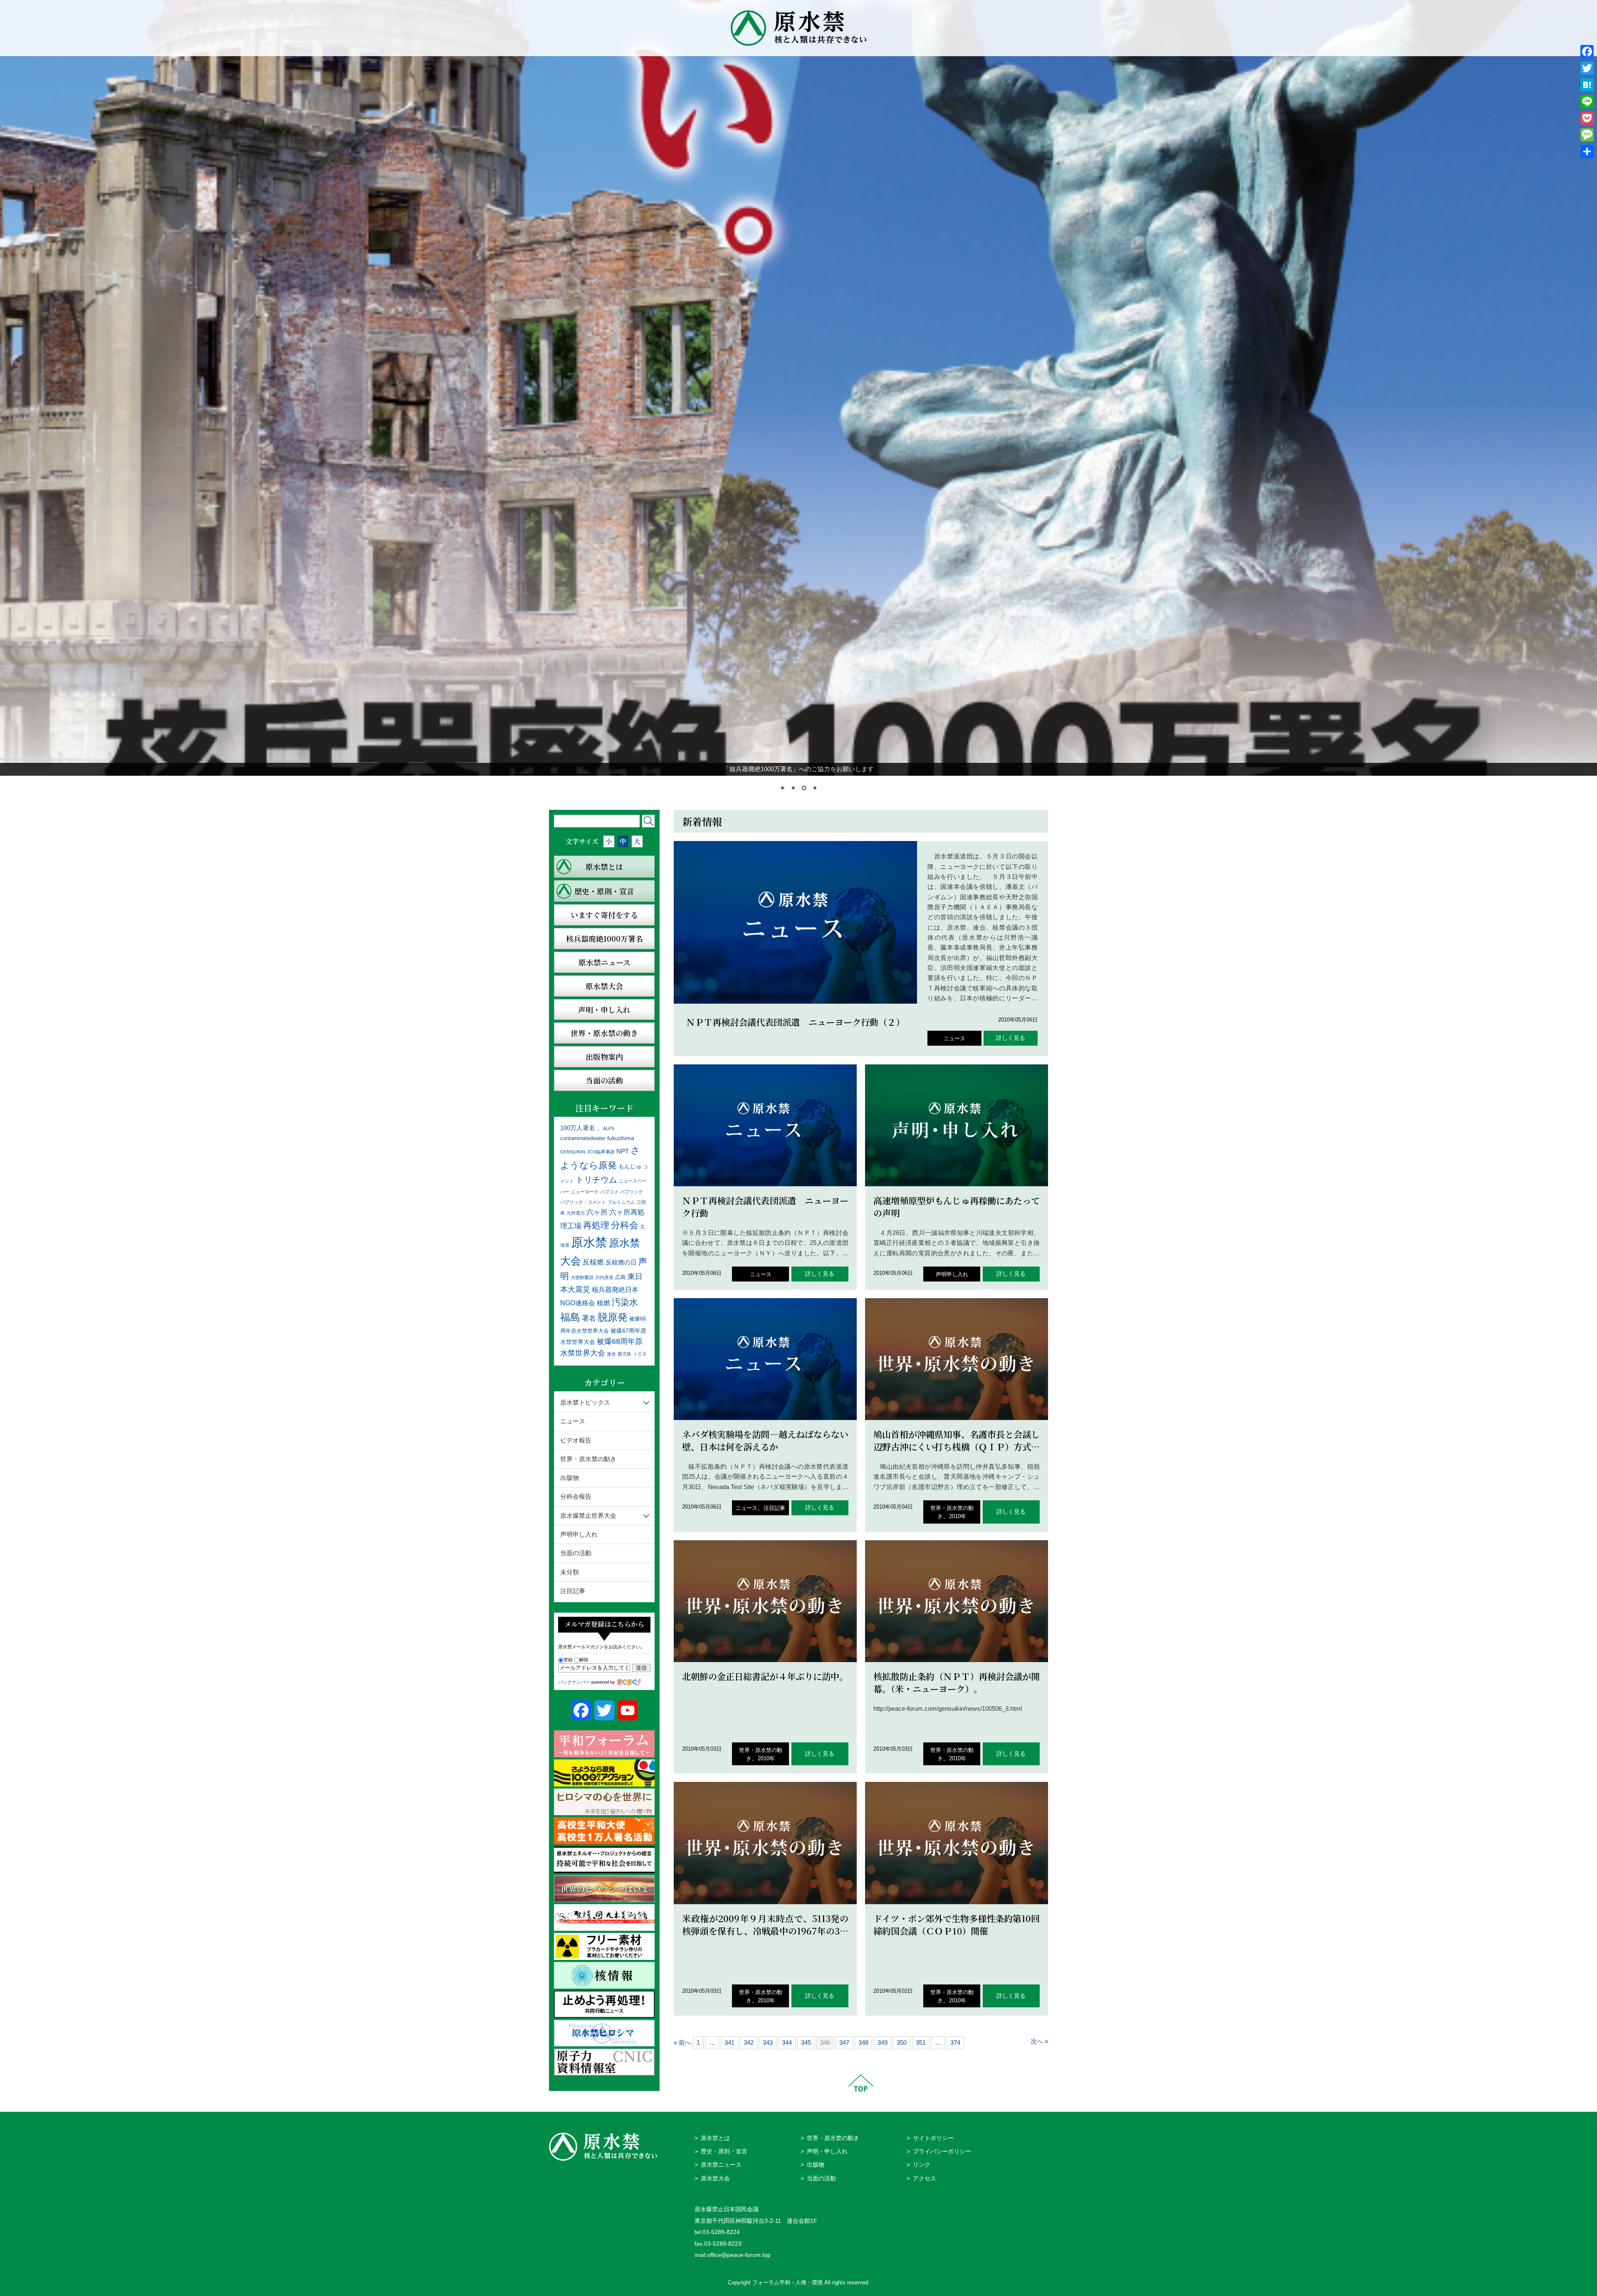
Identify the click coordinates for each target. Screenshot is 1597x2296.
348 (863, 2042)
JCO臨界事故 (601, 1151)
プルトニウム (621, 1201)
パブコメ (609, 1191)
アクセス (925, 2178)
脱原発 (613, 1316)
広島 (621, 1277)
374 (955, 2042)
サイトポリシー (933, 2137)
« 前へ (682, 2042)
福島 (570, 1316)
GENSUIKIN (573, 1151)
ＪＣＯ (640, 1353)
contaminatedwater (583, 1138)
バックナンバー (574, 1682)
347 (844, 2042)
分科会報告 (576, 1496)
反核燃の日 (621, 1261)
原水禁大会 (715, 2178)
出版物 (570, 1477)
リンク (922, 2164)
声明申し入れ (952, 1274)
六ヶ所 (597, 1212)
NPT (623, 1151)
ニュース (954, 1038)
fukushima (621, 1138)
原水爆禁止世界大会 (588, 1515)
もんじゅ (630, 1166)
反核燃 (593, 1261)
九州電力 (576, 1212)
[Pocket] (1587, 118)
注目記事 (774, 1508)
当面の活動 (576, 1553)
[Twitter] (1587, 68)
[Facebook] (1587, 52)
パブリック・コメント (583, 1201)
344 (787, 2042)
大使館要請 (582, 1277)
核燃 (603, 1303)
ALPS (609, 1128)
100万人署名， (581, 1127)
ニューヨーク (585, 1191)
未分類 (570, 1571)
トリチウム (596, 1179)
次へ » (1039, 2041)
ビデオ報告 (576, 1439)
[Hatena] (1587, 85)
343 (768, 2042)
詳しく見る (1011, 1038)
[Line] (1587, 101)
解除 (584, 1659)
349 (883, 2042)
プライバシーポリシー (942, 2151)
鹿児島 (624, 1353)
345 (806, 2042)
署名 (589, 1317)
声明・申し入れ (827, 2151)
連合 (611, 1353)
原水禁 (589, 1241)
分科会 (625, 1224)
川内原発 (604, 1277)
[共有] (1587, 151)
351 (921, 2042)
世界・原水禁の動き (588, 1458)
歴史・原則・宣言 (724, 2151)
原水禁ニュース (721, 2164)
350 (902, 2042)
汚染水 (625, 1302)
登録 (568, 1659)
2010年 (958, 1515)
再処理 (596, 1224)
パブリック (632, 1191)
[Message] (1587, 135)
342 (749, 2042)
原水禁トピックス (585, 1402)
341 (729, 2042)
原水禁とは (715, 2137)
